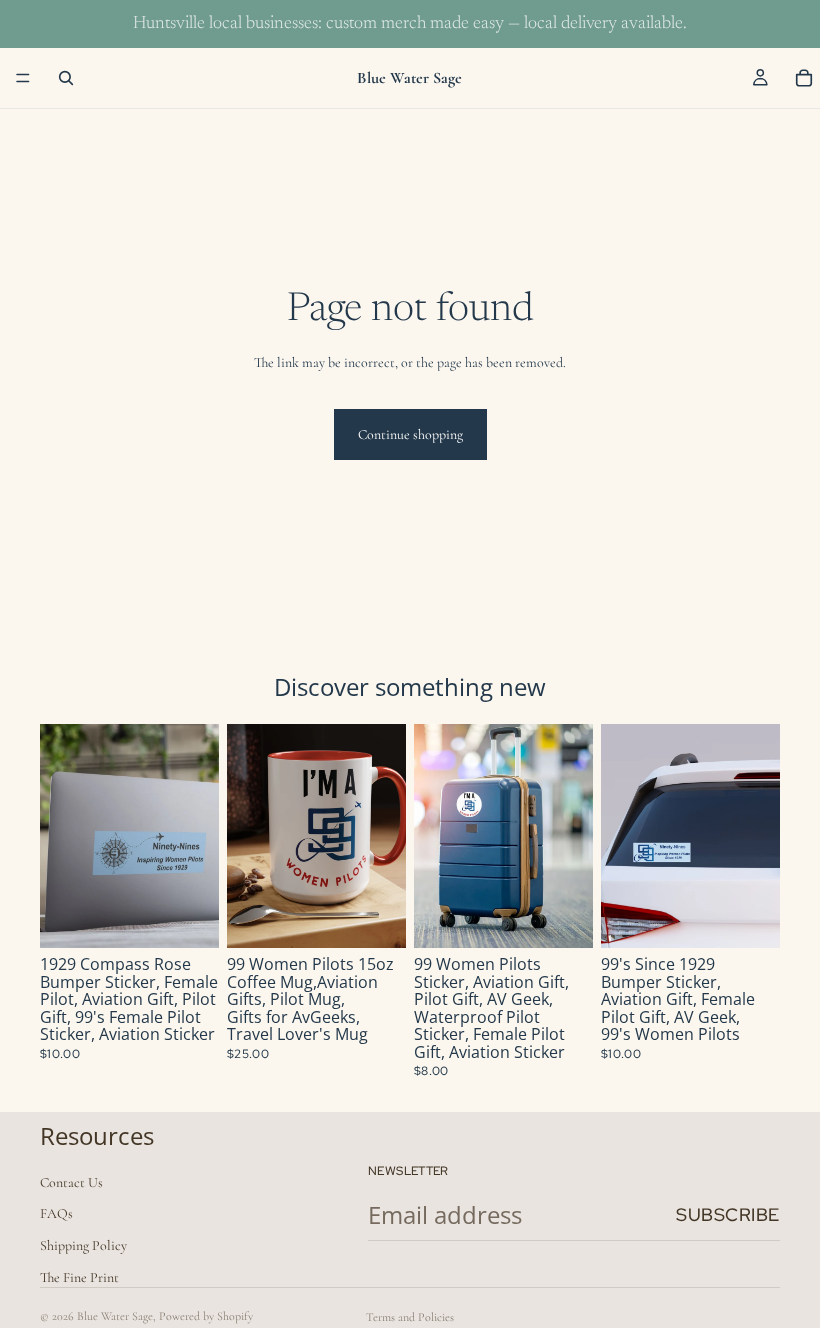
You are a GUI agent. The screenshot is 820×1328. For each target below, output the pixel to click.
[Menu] (23, 78)
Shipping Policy (83, 1245)
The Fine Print (79, 1277)
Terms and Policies (410, 1317)
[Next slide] (197, 836)
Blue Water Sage (115, 1316)
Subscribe (728, 1214)
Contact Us (71, 1182)
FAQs (56, 1214)
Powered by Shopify (206, 1316)
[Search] (66, 78)
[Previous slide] (62, 836)
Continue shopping (410, 434)
